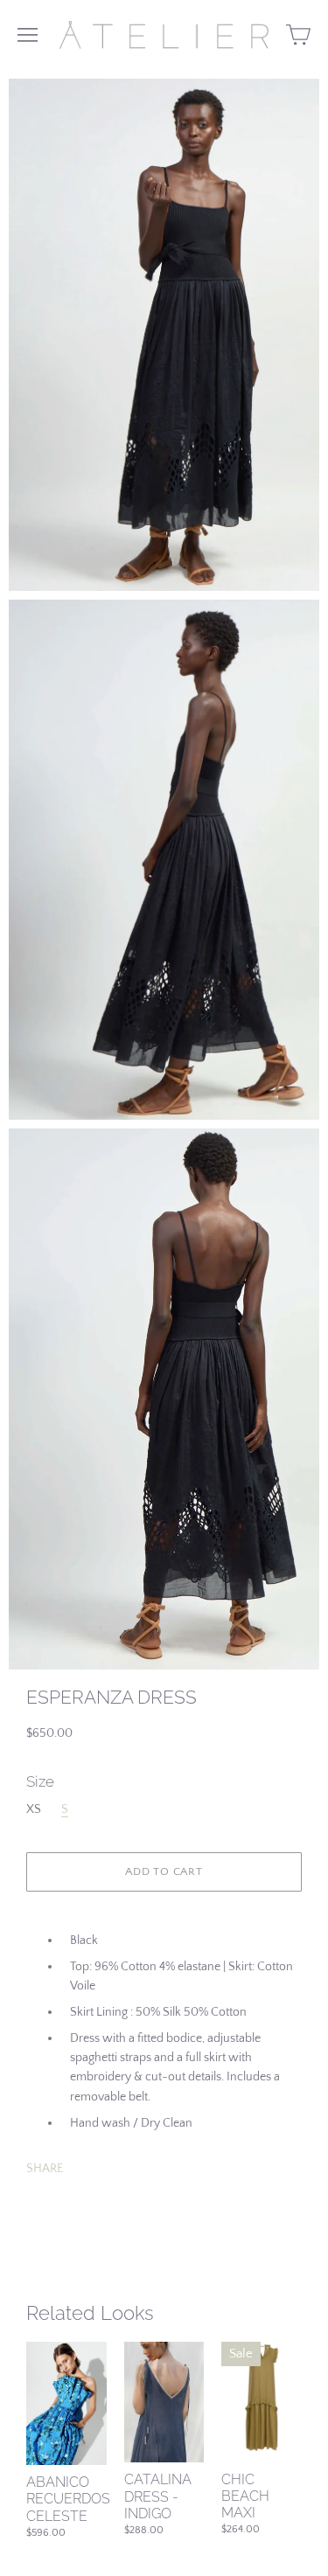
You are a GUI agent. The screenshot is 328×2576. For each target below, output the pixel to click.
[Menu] (28, 35)
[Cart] (298, 35)
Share (45, 2169)
